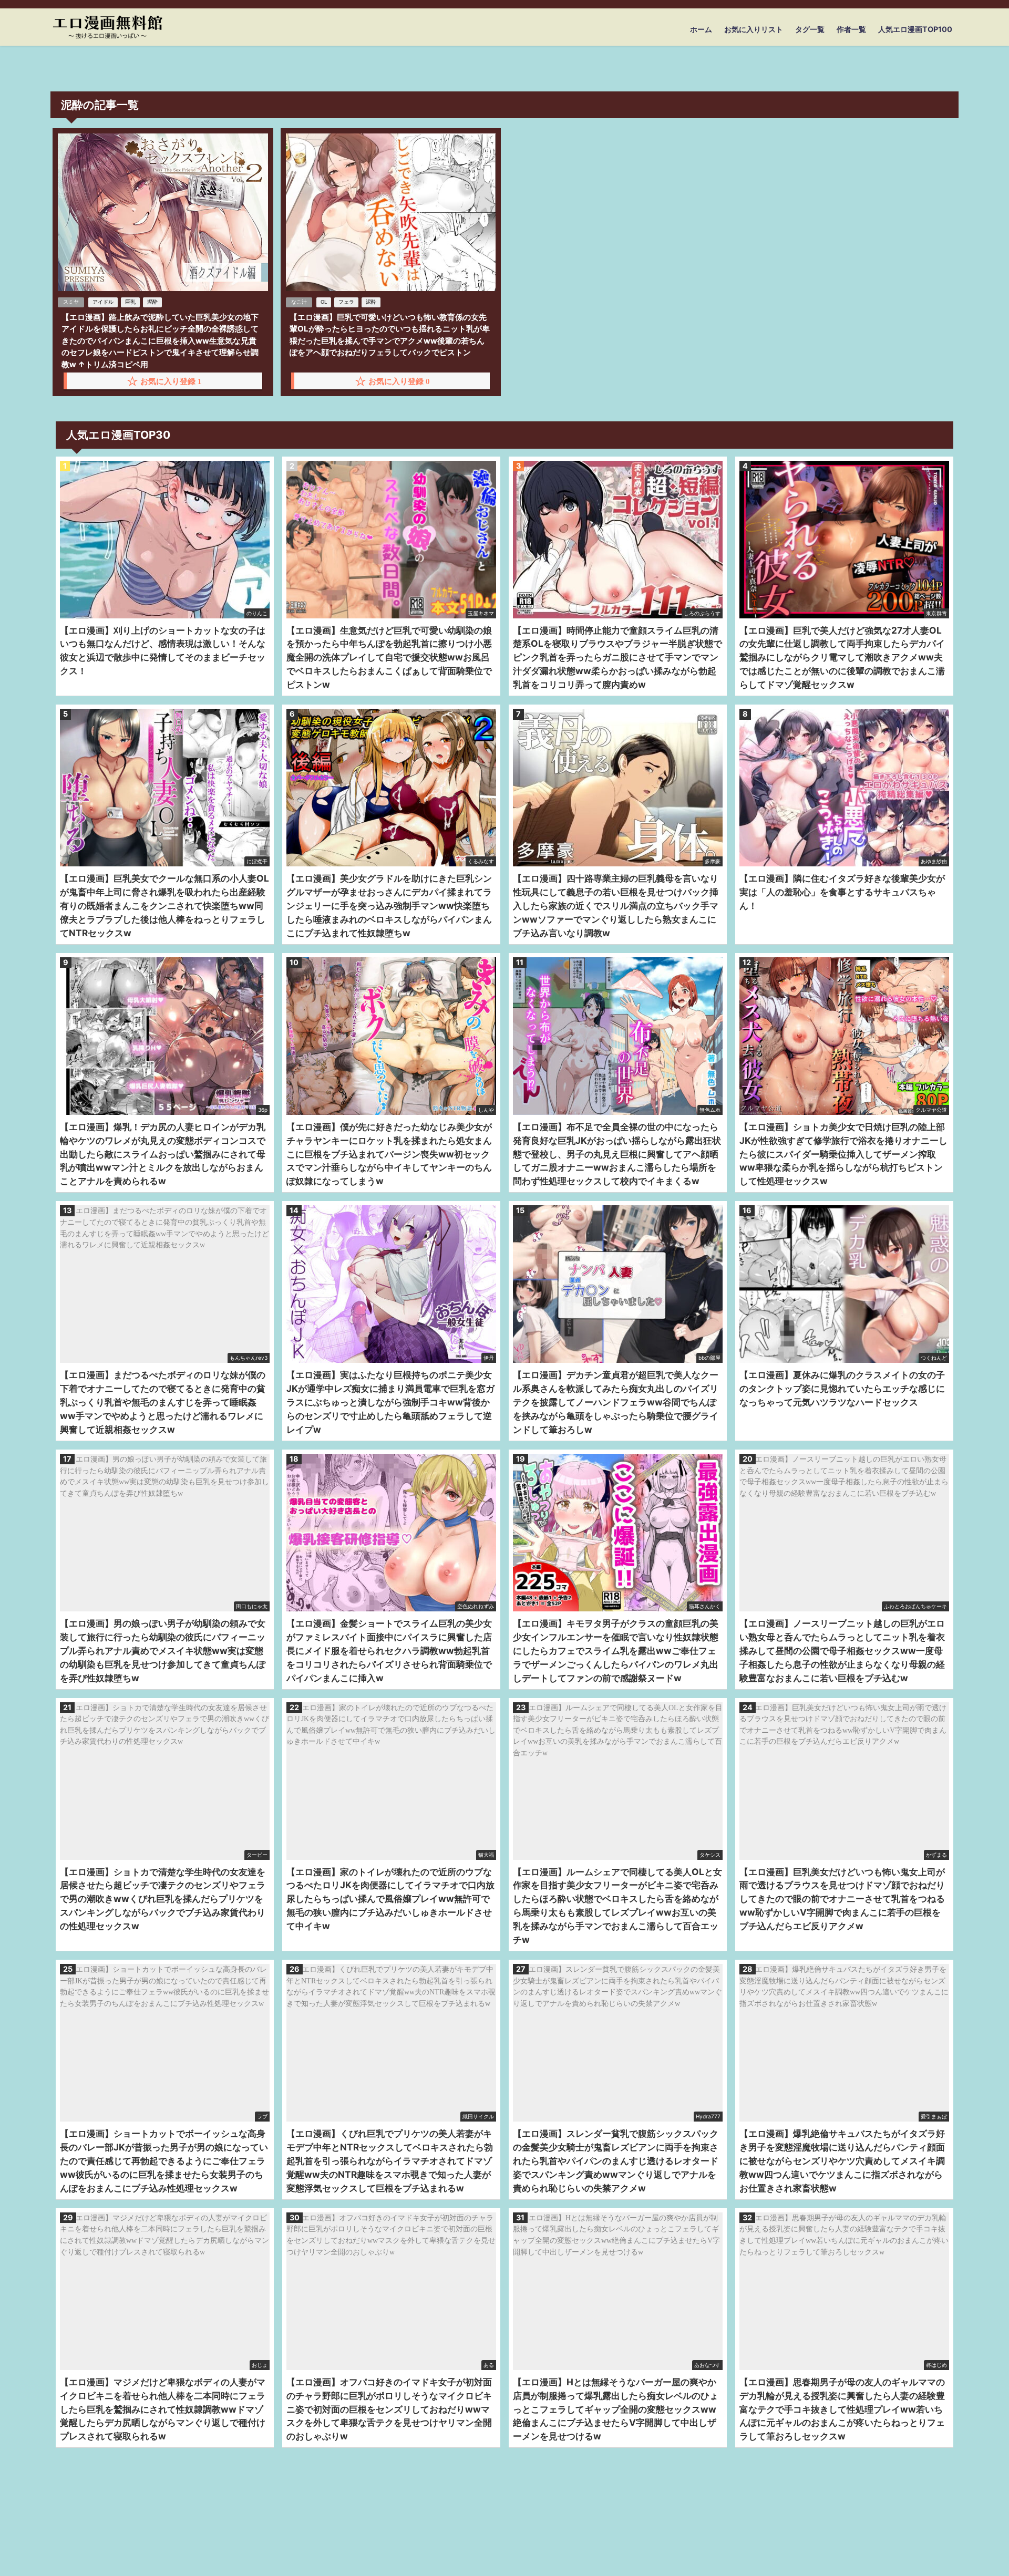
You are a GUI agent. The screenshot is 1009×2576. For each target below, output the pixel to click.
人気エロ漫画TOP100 (915, 29)
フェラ (346, 302)
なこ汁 (299, 302)
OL (324, 302)
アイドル (103, 302)
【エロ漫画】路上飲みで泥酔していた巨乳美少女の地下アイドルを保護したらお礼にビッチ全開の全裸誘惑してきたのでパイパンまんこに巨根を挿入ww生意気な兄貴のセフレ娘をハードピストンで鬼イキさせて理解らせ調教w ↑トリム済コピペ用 (160, 341)
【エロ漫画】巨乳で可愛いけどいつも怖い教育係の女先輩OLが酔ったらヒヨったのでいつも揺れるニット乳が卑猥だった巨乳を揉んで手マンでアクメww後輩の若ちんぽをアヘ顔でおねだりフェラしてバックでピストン (390, 335)
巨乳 (130, 302)
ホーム (701, 29)
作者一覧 (851, 29)
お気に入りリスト (754, 29)
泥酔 (152, 302)
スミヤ (71, 302)
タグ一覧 (810, 29)
